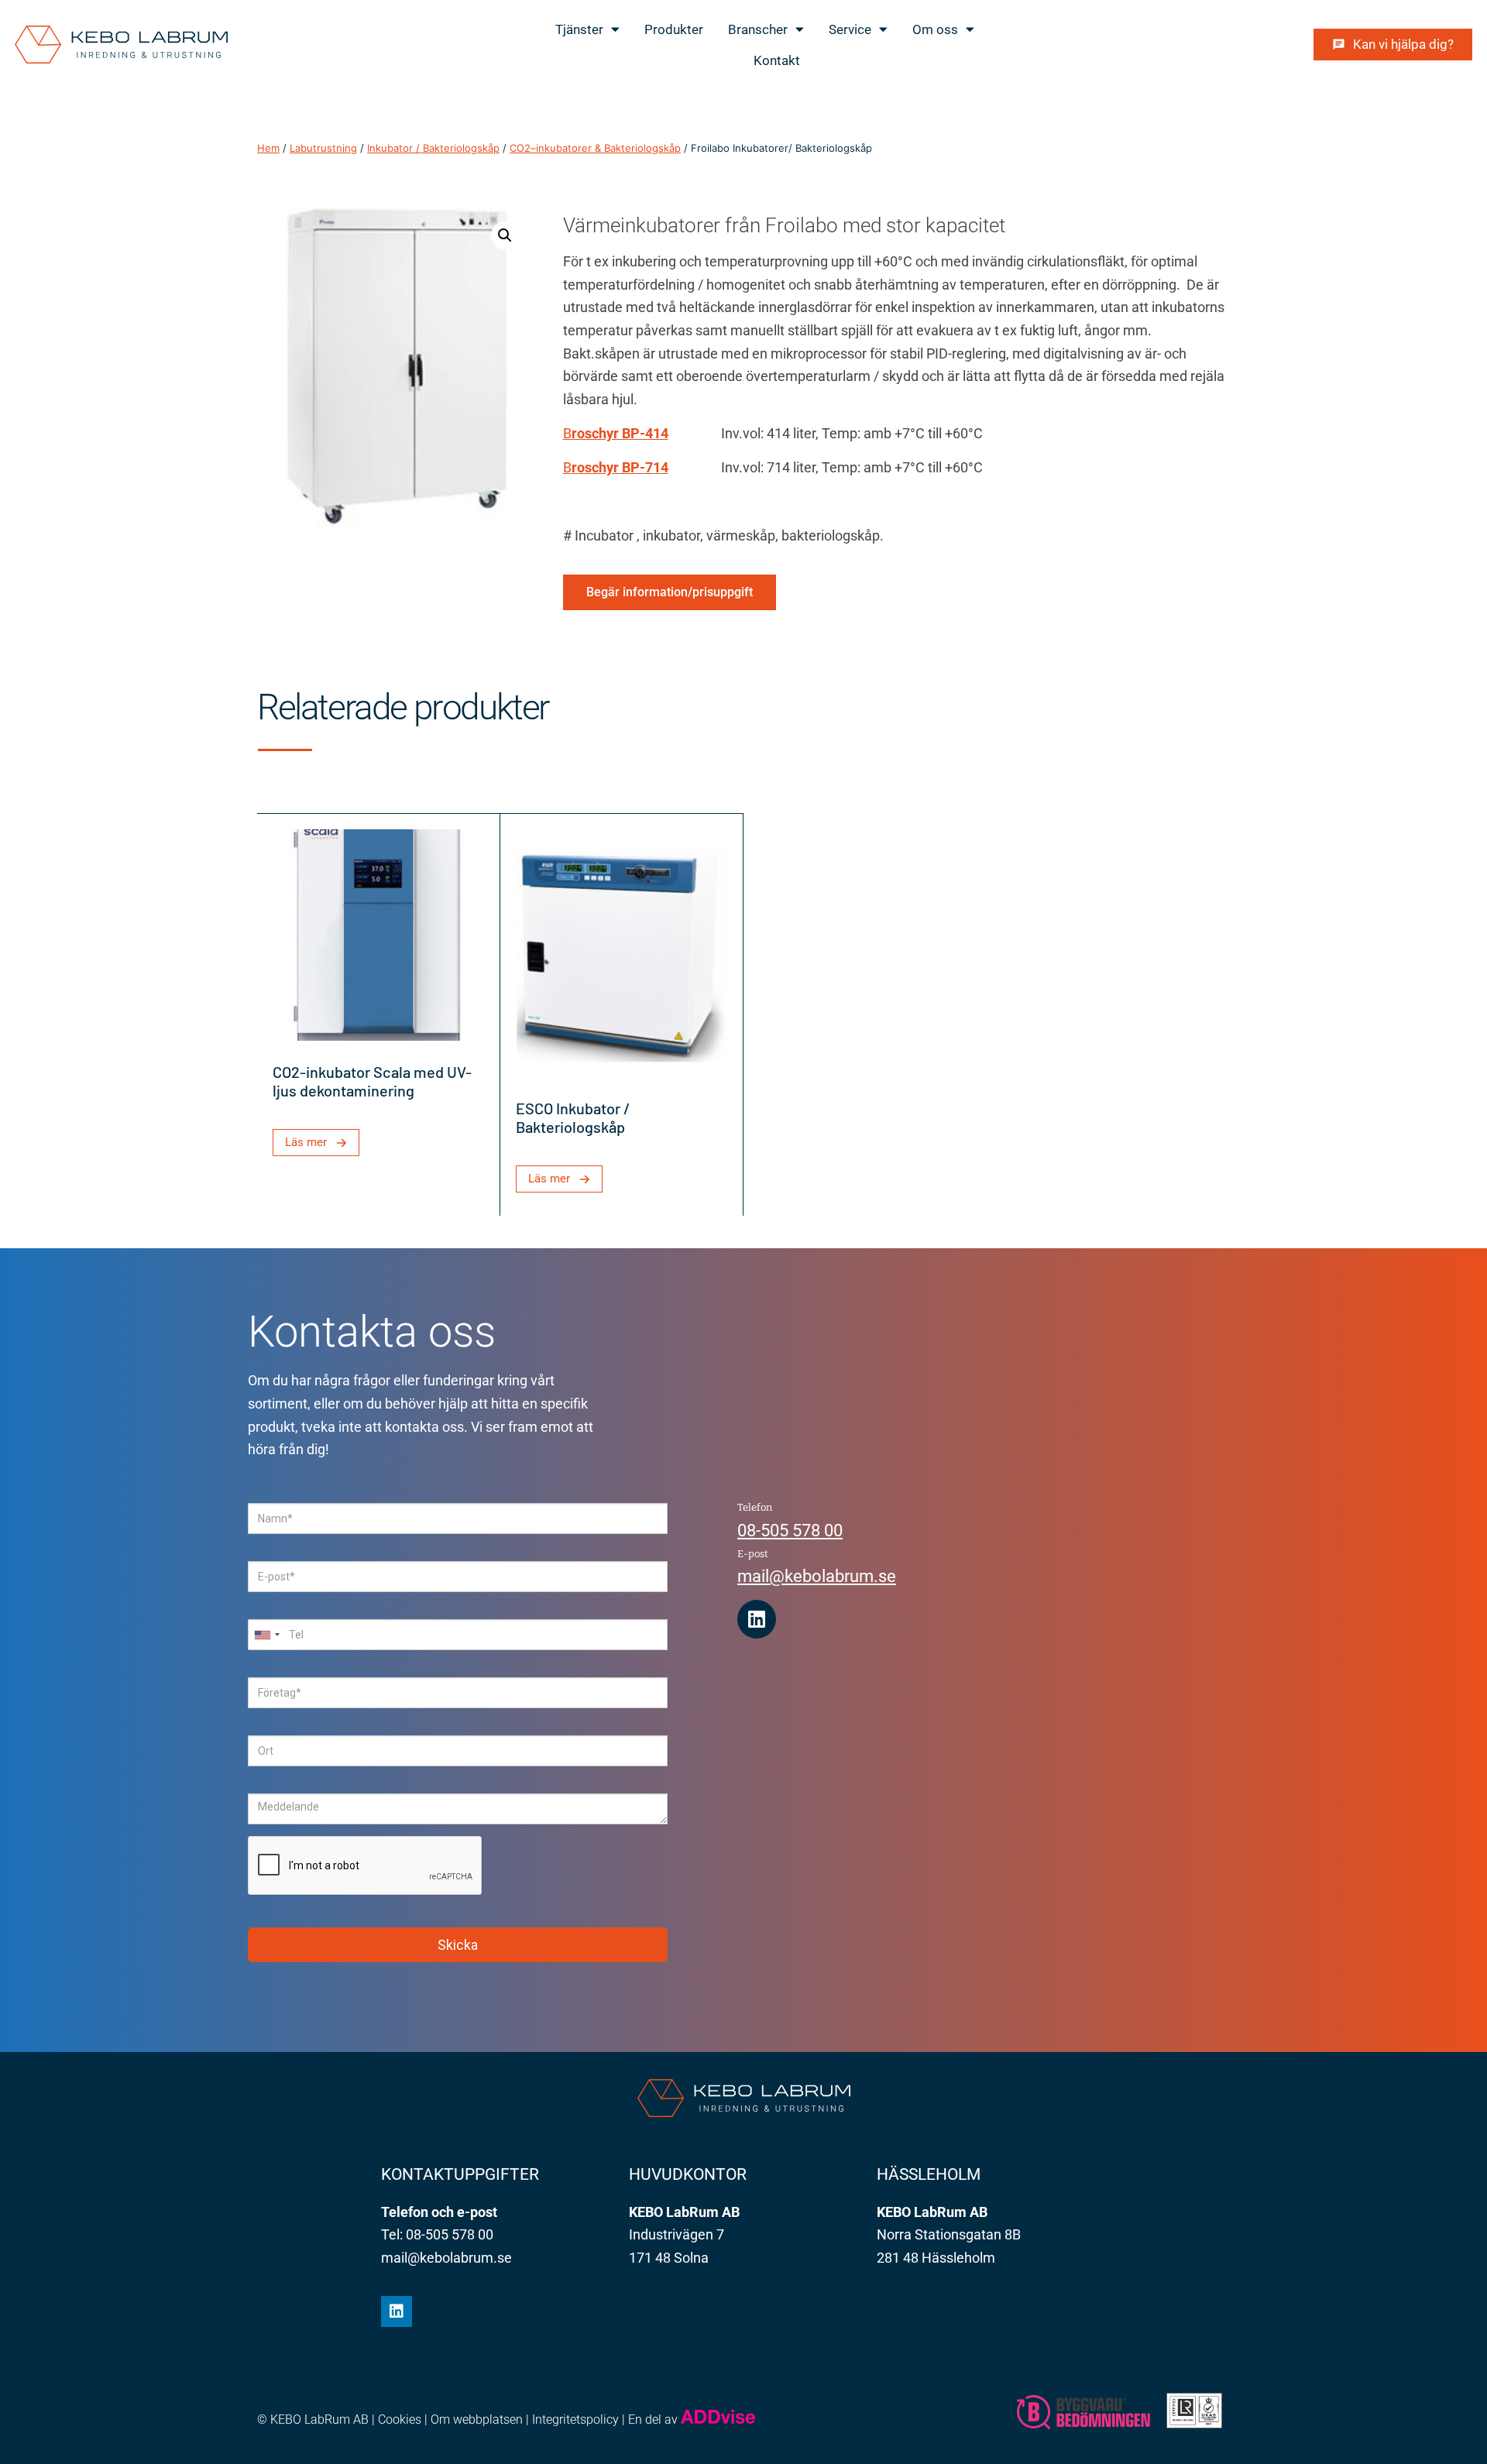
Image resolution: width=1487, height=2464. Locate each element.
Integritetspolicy (575, 2419)
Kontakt (777, 60)
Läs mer (306, 1142)
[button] (505, 235)
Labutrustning (323, 148)
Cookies (400, 2419)
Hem (268, 148)
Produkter (674, 29)
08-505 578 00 (790, 1531)
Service (850, 29)
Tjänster (579, 29)
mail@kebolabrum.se (817, 1576)
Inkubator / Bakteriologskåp (433, 148)
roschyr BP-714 (620, 467)
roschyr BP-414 (620, 433)
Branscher (758, 29)
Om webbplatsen (477, 2419)
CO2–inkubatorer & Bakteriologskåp (595, 148)
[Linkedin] (757, 1619)
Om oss (935, 29)
